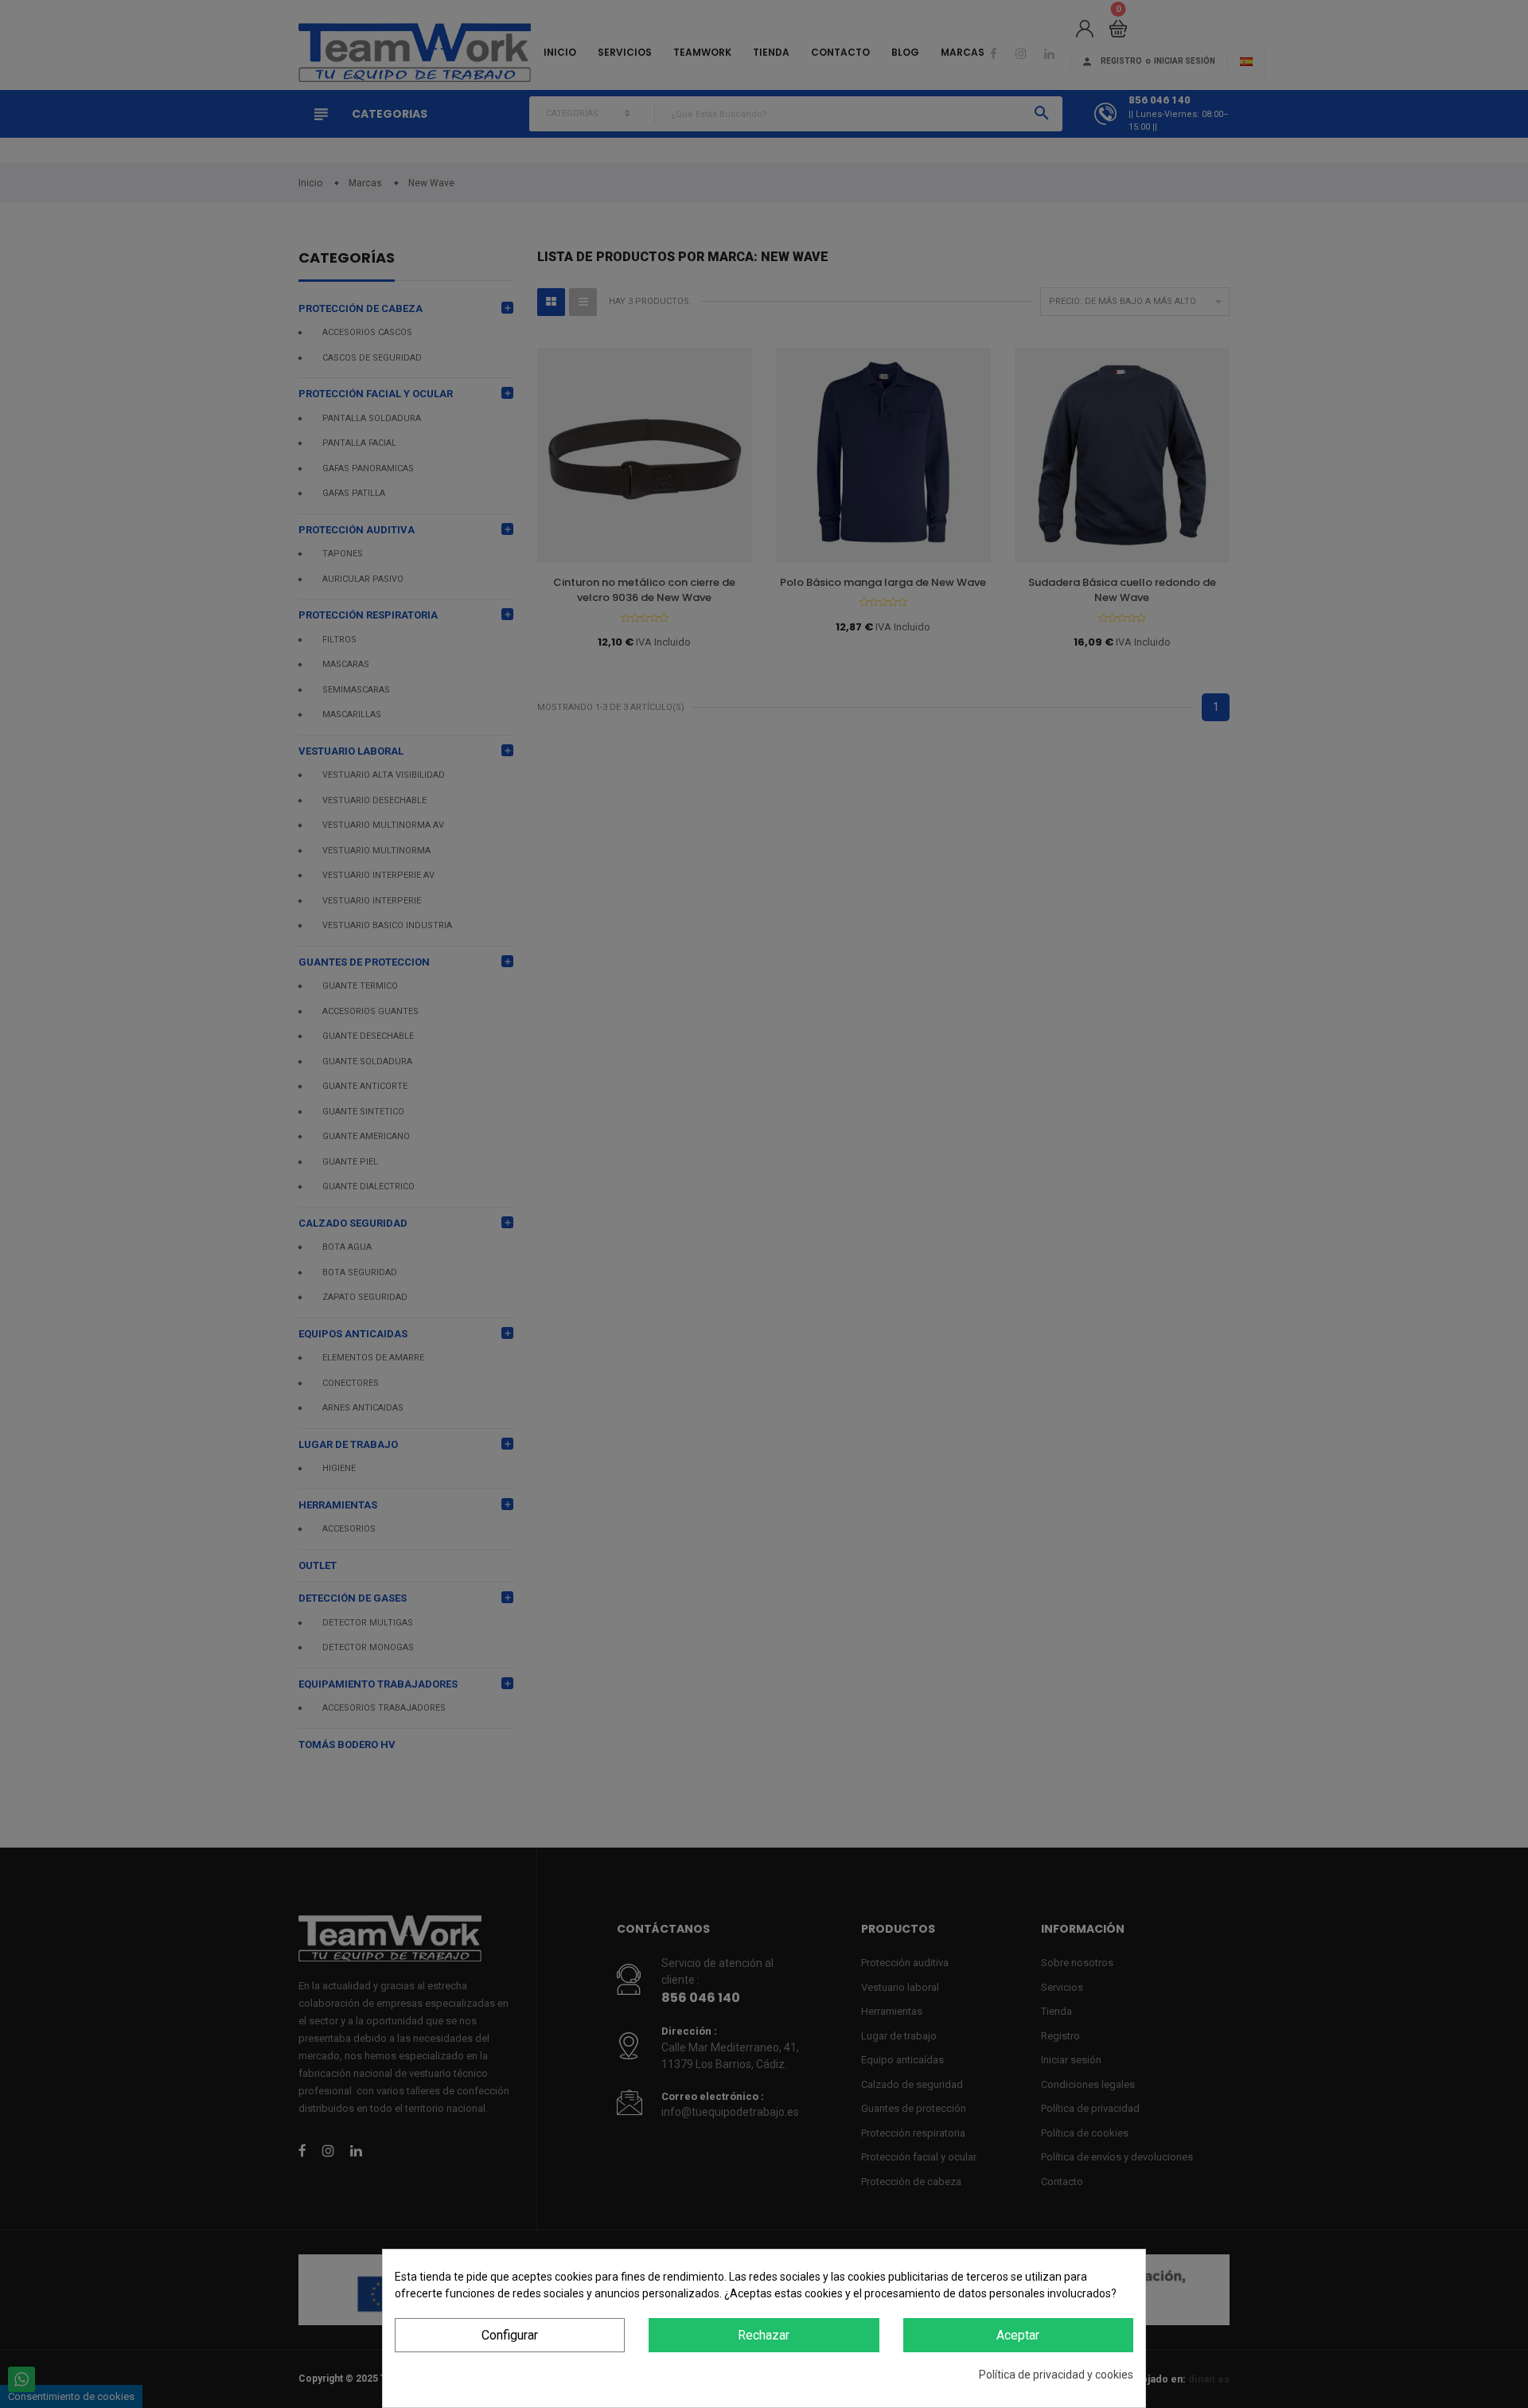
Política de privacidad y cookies (1056, 2375)
